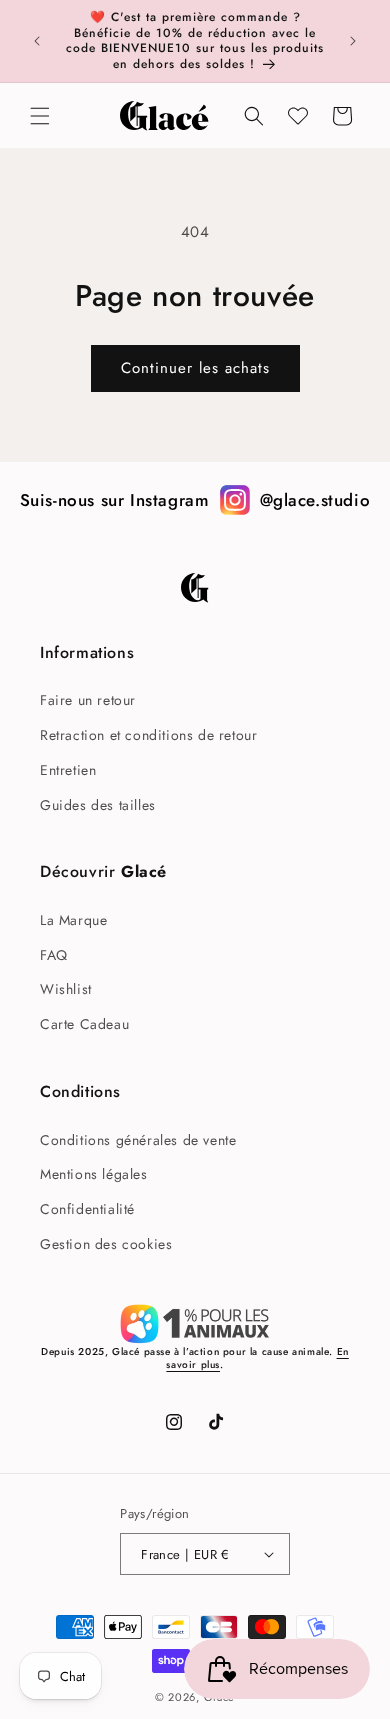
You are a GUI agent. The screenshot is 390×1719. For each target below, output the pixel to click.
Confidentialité (87, 1209)
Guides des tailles (98, 805)
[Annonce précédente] (37, 41)
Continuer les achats (195, 368)
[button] (40, 116)
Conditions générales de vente (138, 1140)
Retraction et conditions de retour (148, 735)
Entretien (68, 770)
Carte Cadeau (84, 1024)
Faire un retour (88, 700)
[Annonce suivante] (353, 41)
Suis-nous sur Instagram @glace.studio (195, 500)
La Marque (73, 920)
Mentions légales (94, 1174)
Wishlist (66, 989)
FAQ (54, 955)
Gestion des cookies (106, 1244)
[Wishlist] (298, 116)
